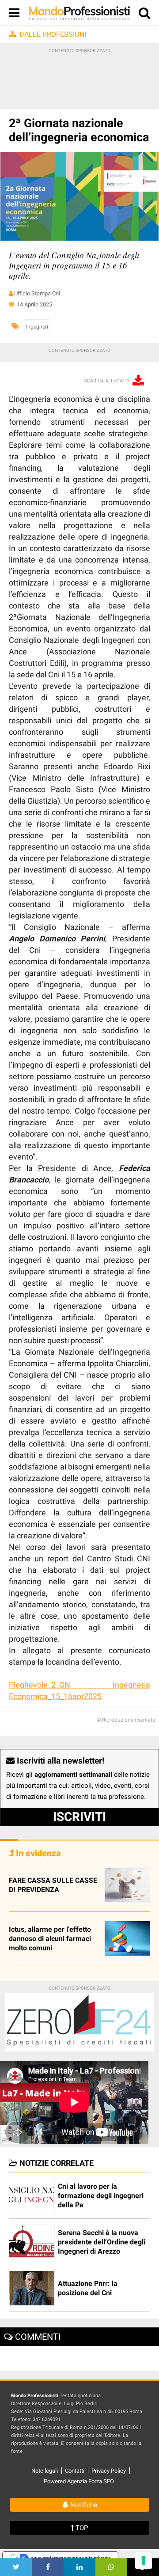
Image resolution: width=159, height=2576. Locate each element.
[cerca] (144, 15)
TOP (81, 2528)
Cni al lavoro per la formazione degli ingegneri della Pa (101, 2196)
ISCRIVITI (79, 1817)
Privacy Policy (109, 2471)
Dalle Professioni (53, 34)
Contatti (75, 2471)
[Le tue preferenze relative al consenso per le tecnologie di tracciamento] (144, 2561)
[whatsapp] (111, 2567)
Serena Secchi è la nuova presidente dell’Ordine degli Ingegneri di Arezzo (102, 2242)
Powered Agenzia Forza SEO (79, 2481)
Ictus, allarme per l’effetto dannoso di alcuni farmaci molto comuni (50, 1939)
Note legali (45, 2471)
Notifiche (83, 2505)
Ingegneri (37, 327)
